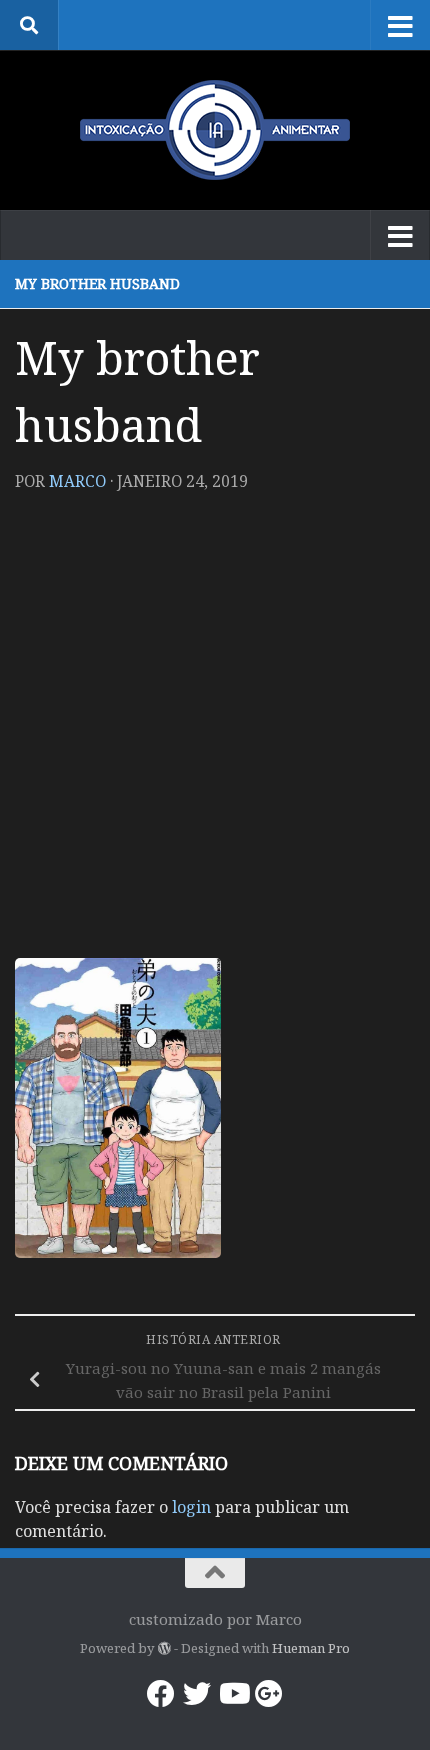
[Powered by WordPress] (163, 1648)
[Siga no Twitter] (197, 1694)
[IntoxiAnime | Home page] (215, 130)
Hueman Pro (311, 1648)
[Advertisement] (215, 733)
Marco (77, 481)
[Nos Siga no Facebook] (161, 1694)
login (191, 1507)
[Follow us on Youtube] (233, 1694)
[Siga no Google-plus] (269, 1694)
